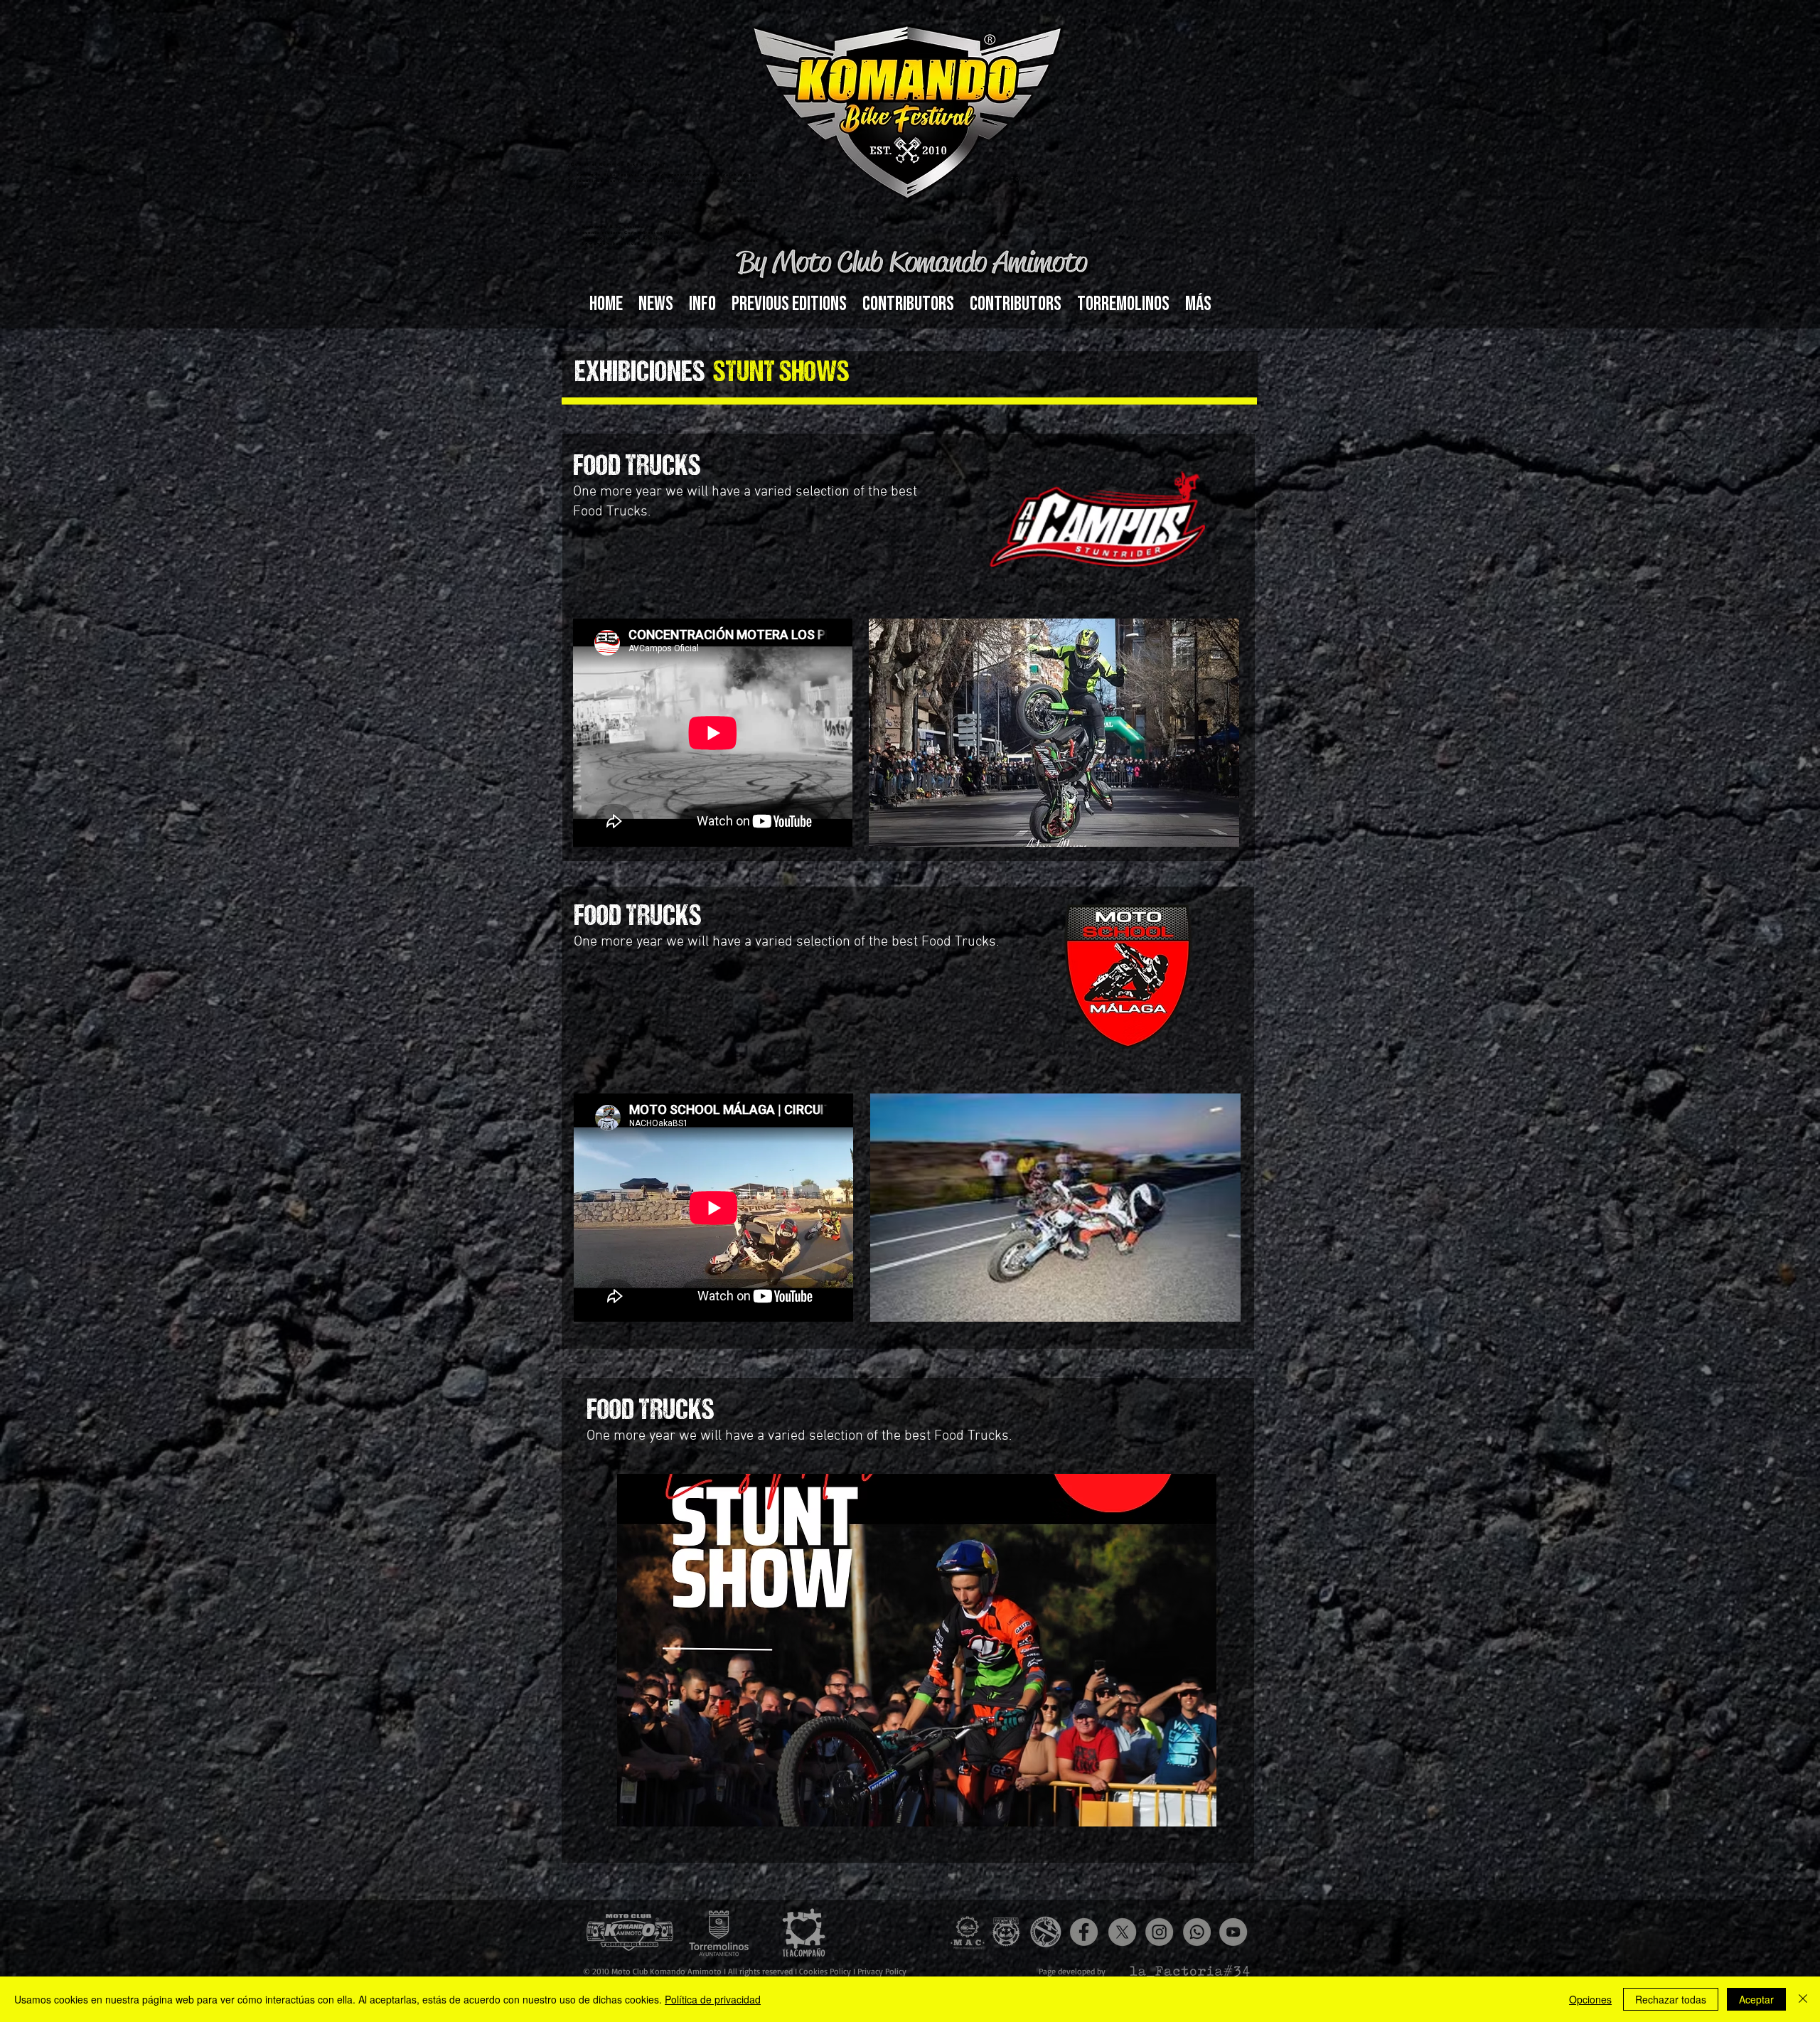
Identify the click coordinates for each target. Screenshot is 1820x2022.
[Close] (1803, 1999)
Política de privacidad (713, 1999)
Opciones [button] (1590, 1999)
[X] (1122, 1932)
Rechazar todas (1671, 1999)
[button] (702, 304)
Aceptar (1756, 1999)
